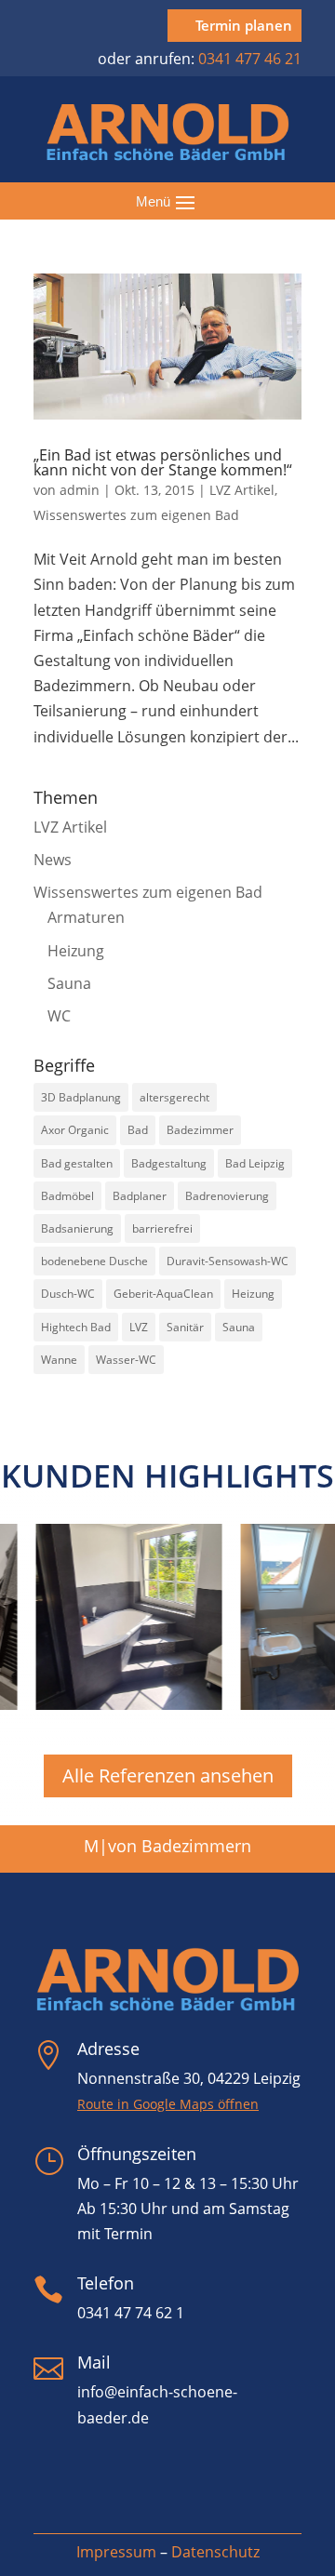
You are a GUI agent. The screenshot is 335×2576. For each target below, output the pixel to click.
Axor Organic (75, 1130)
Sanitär (185, 1327)
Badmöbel (67, 1196)
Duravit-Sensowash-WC (228, 1261)
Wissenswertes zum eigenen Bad (136, 515)
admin (80, 490)
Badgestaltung (169, 1163)
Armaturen (86, 917)
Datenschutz (215, 2552)
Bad (138, 1130)
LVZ (139, 1327)
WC (59, 1016)
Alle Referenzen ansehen (168, 1775)
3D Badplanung (81, 1097)
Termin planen (244, 25)
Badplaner (140, 1196)
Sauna (69, 983)
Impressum (116, 2552)
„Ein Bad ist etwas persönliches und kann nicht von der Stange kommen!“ (163, 462)
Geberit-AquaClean (163, 1294)
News (53, 860)
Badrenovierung (227, 1196)
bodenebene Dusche (94, 1261)
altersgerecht (174, 1097)
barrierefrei (162, 1228)
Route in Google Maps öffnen (168, 2104)
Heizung (76, 951)
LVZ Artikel (242, 490)
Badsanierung (77, 1228)
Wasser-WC (126, 1360)
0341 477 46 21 (250, 59)
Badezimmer (200, 1130)
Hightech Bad (76, 1327)
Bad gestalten (77, 1163)
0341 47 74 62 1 (131, 2313)
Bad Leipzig (255, 1163)
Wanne (59, 1360)
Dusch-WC (68, 1294)
